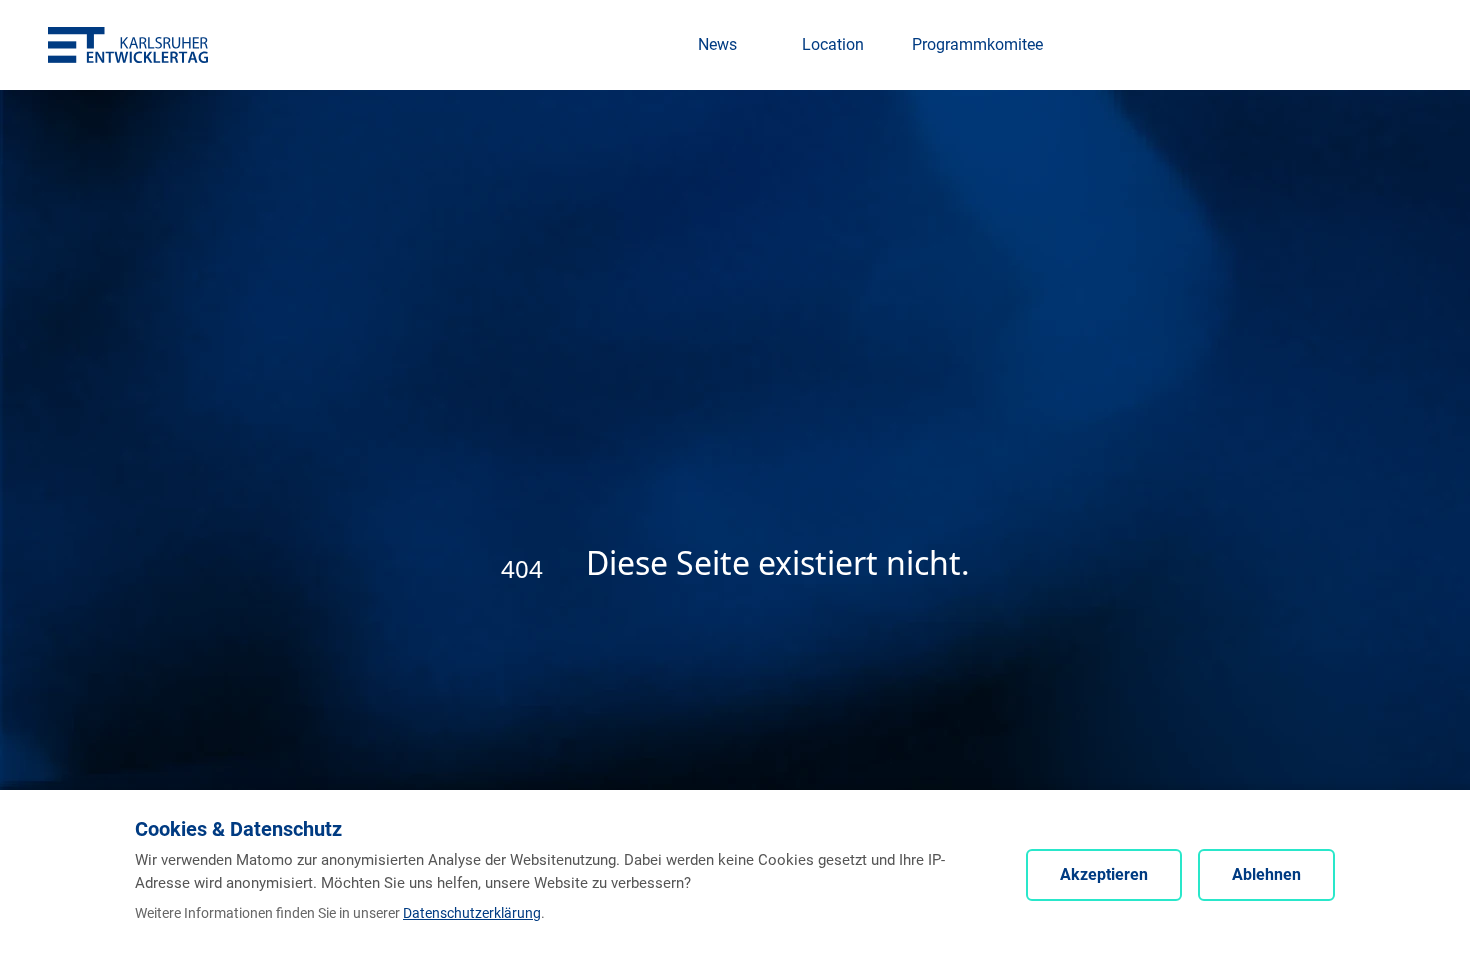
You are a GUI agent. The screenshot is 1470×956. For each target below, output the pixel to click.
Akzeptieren (1104, 874)
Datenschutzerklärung (472, 913)
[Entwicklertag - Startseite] (128, 44)
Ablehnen (1266, 874)
